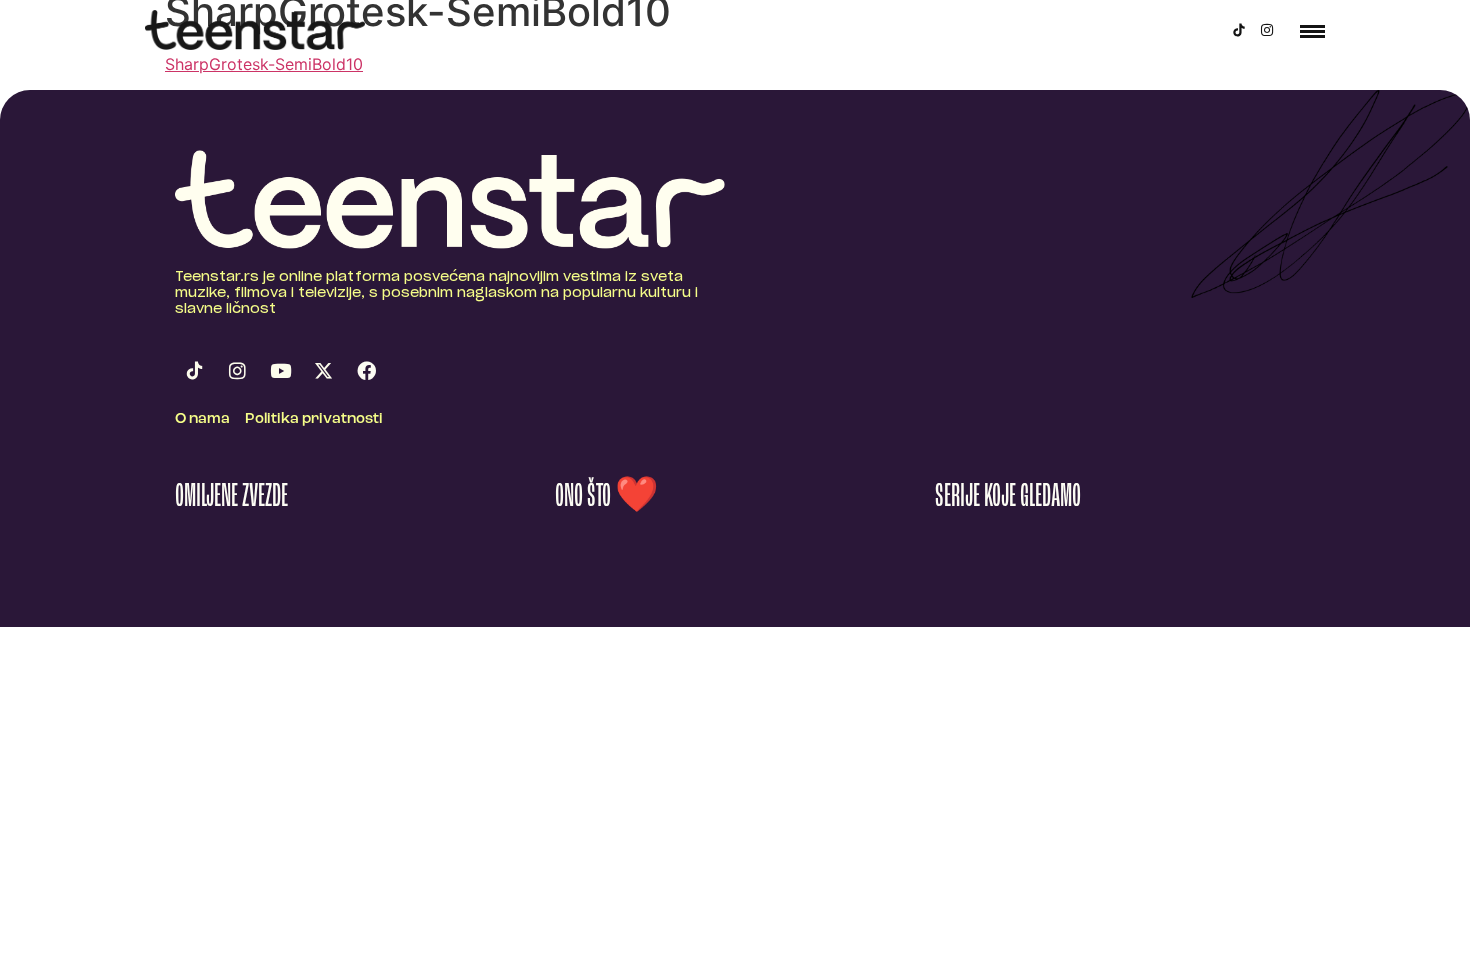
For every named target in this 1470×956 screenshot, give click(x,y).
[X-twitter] (323, 371)
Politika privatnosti (314, 419)
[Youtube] (280, 371)
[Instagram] (1267, 30)
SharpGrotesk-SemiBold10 (264, 64)
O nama (202, 419)
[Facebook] (366, 371)
